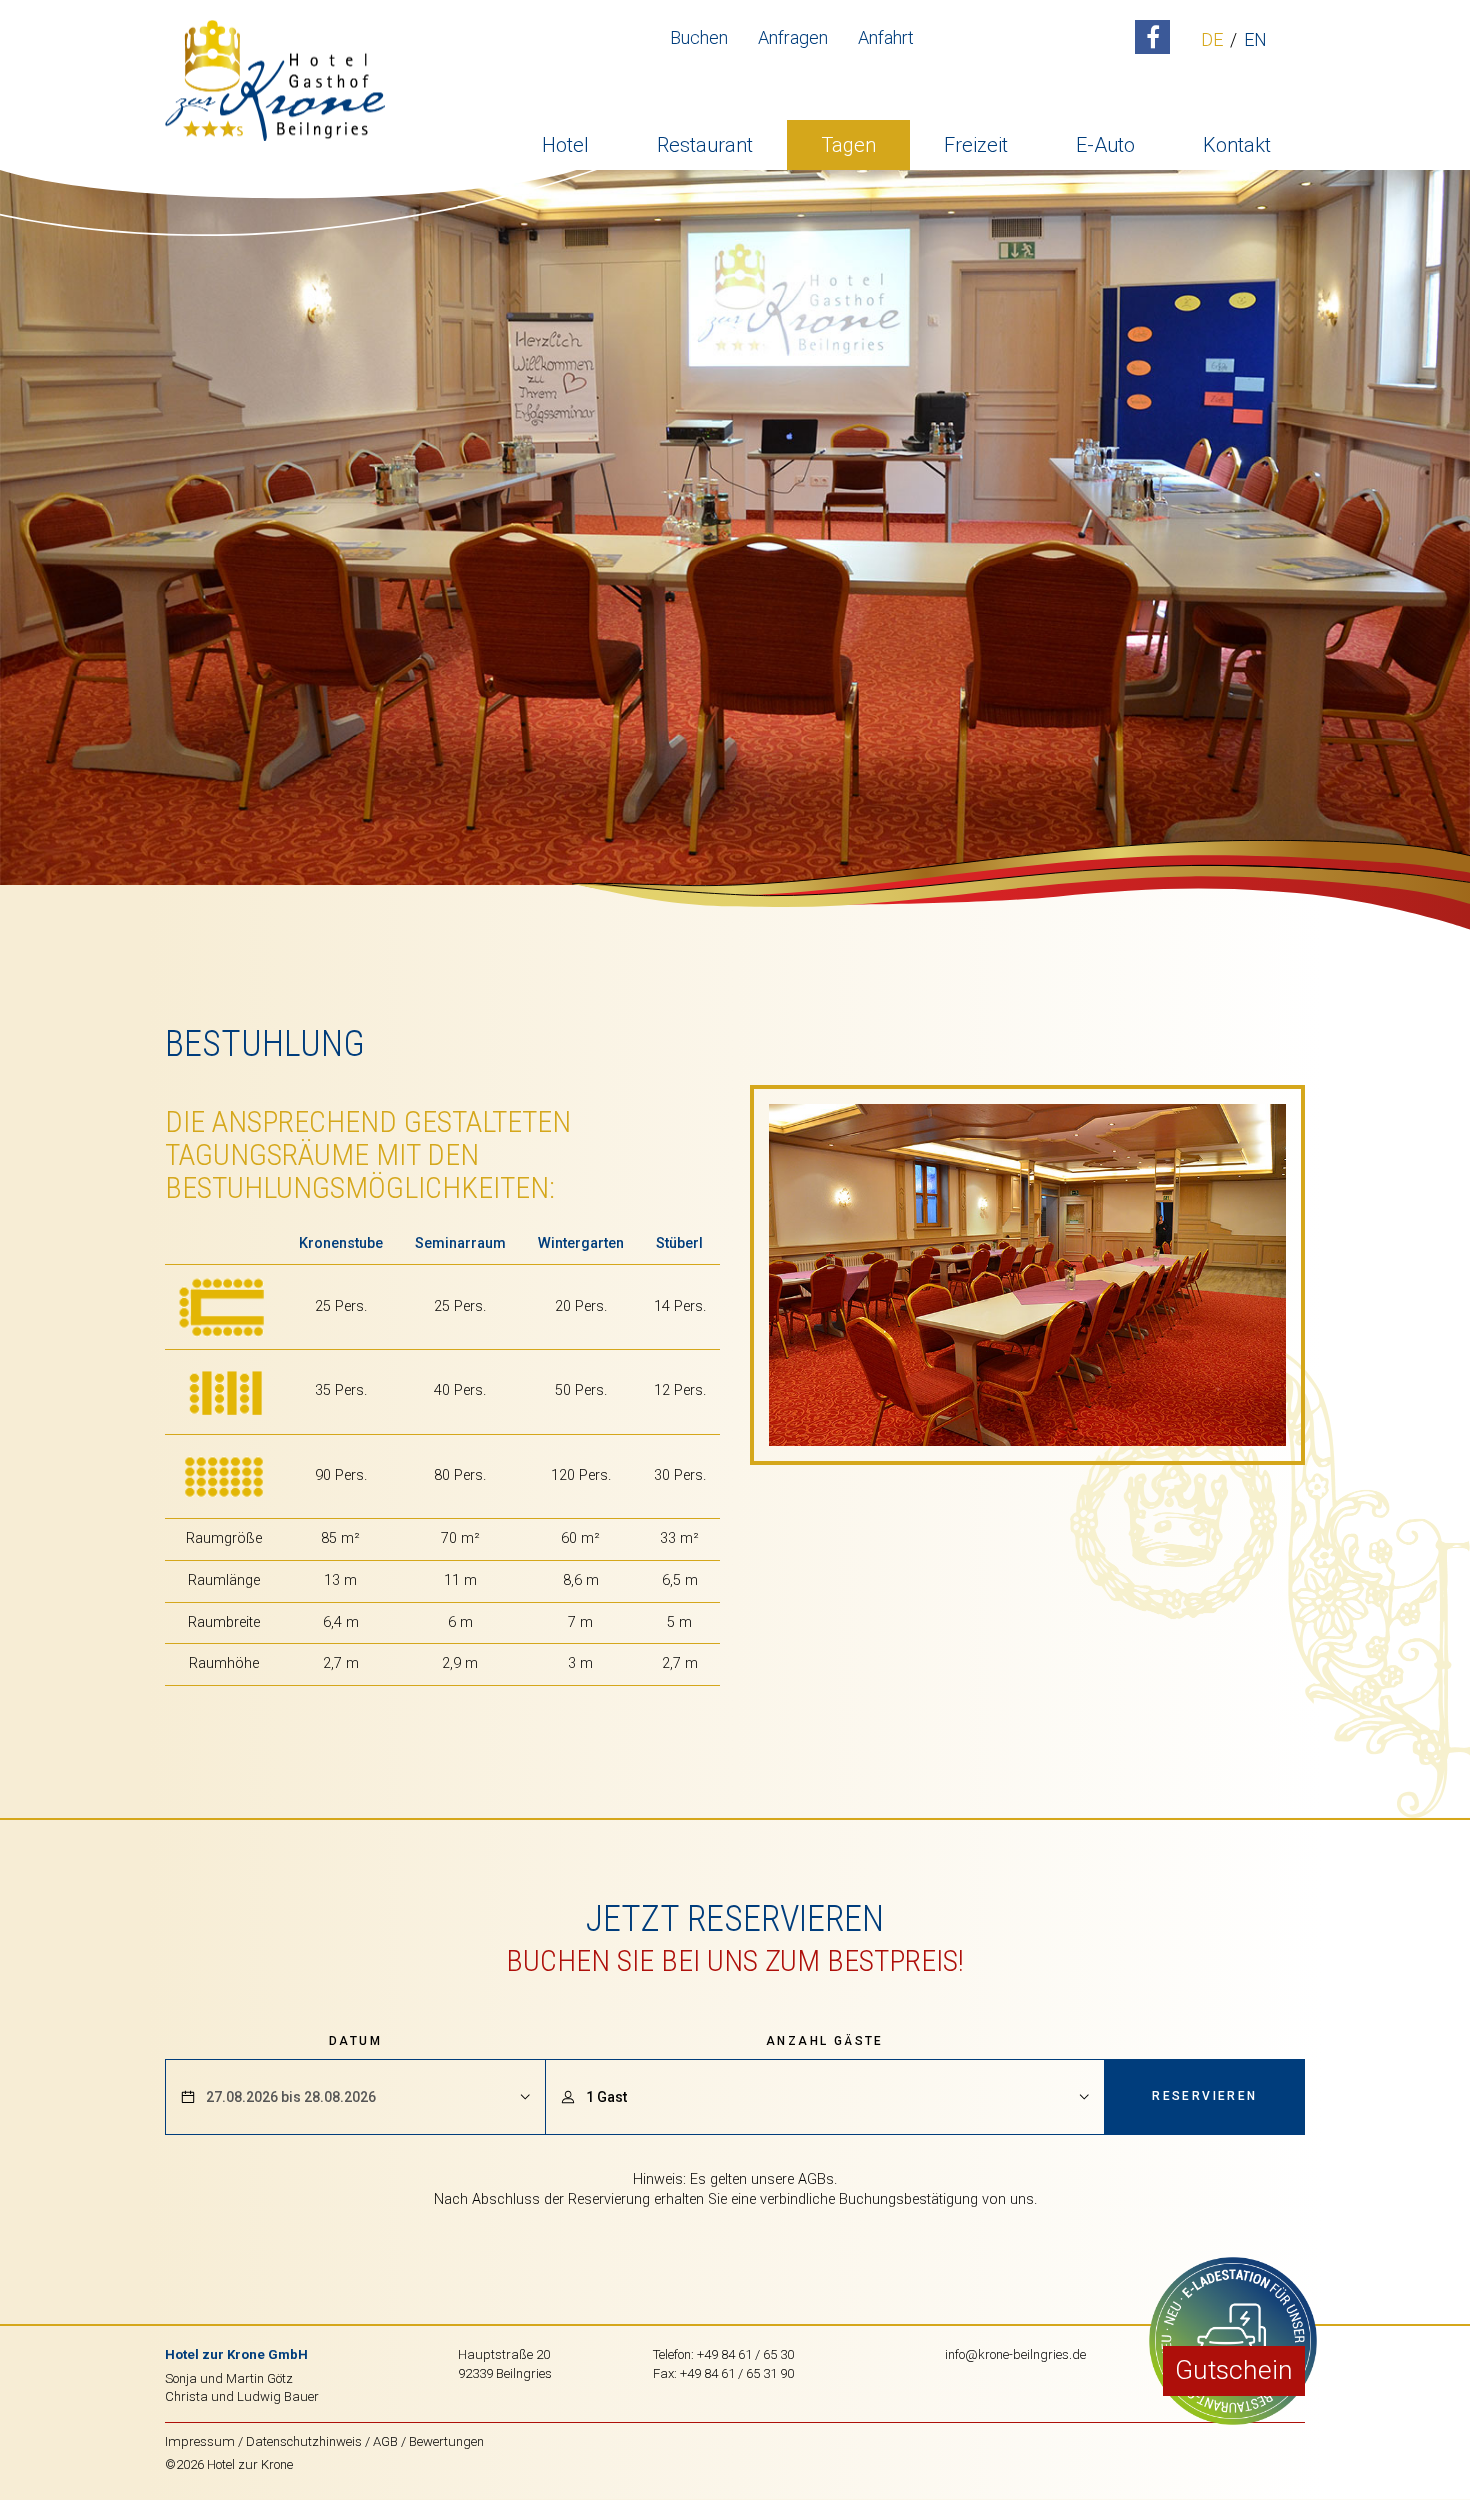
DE (1212, 40)
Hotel (565, 145)
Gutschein (1234, 2370)
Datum (355, 2041)
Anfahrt (886, 37)
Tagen (848, 145)
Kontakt (1237, 145)
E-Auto (1105, 145)
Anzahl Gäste (825, 2041)
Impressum (200, 2441)
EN (1255, 40)
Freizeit (976, 145)
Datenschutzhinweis (304, 2441)
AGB (385, 2441)
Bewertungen (446, 2441)
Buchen (699, 37)
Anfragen (793, 37)
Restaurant (705, 145)
